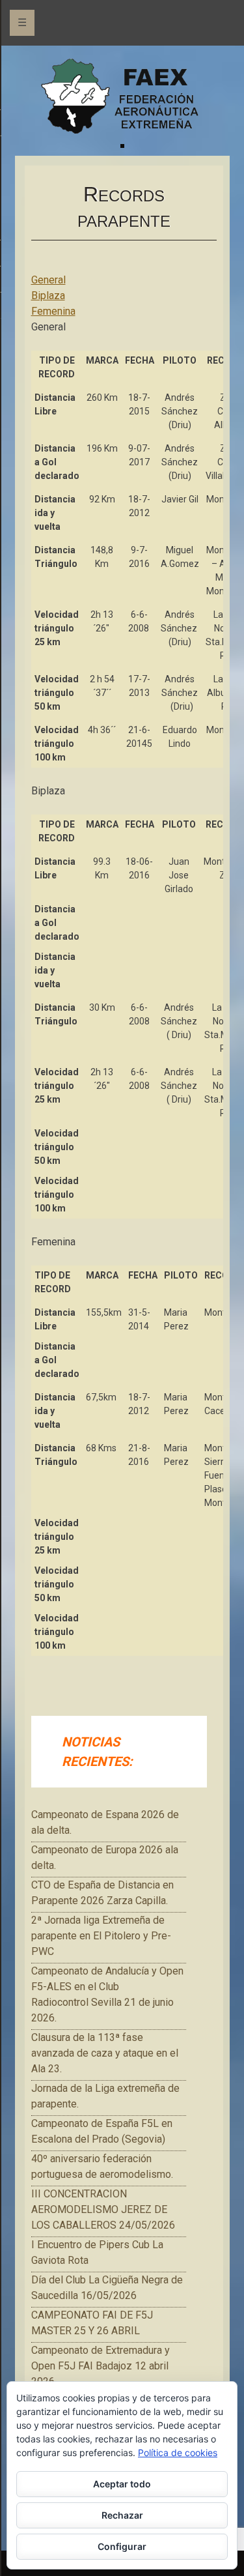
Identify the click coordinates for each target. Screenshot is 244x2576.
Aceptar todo (122, 2484)
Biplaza (48, 296)
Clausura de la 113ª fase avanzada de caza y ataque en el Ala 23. (105, 2053)
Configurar (122, 2546)
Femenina (53, 311)
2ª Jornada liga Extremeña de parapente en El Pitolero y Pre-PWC (101, 1936)
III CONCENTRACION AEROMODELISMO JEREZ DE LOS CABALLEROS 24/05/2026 (103, 2209)
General (48, 280)
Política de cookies (178, 2453)
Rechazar (122, 2515)
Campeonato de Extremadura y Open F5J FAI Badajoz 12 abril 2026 (101, 2366)
